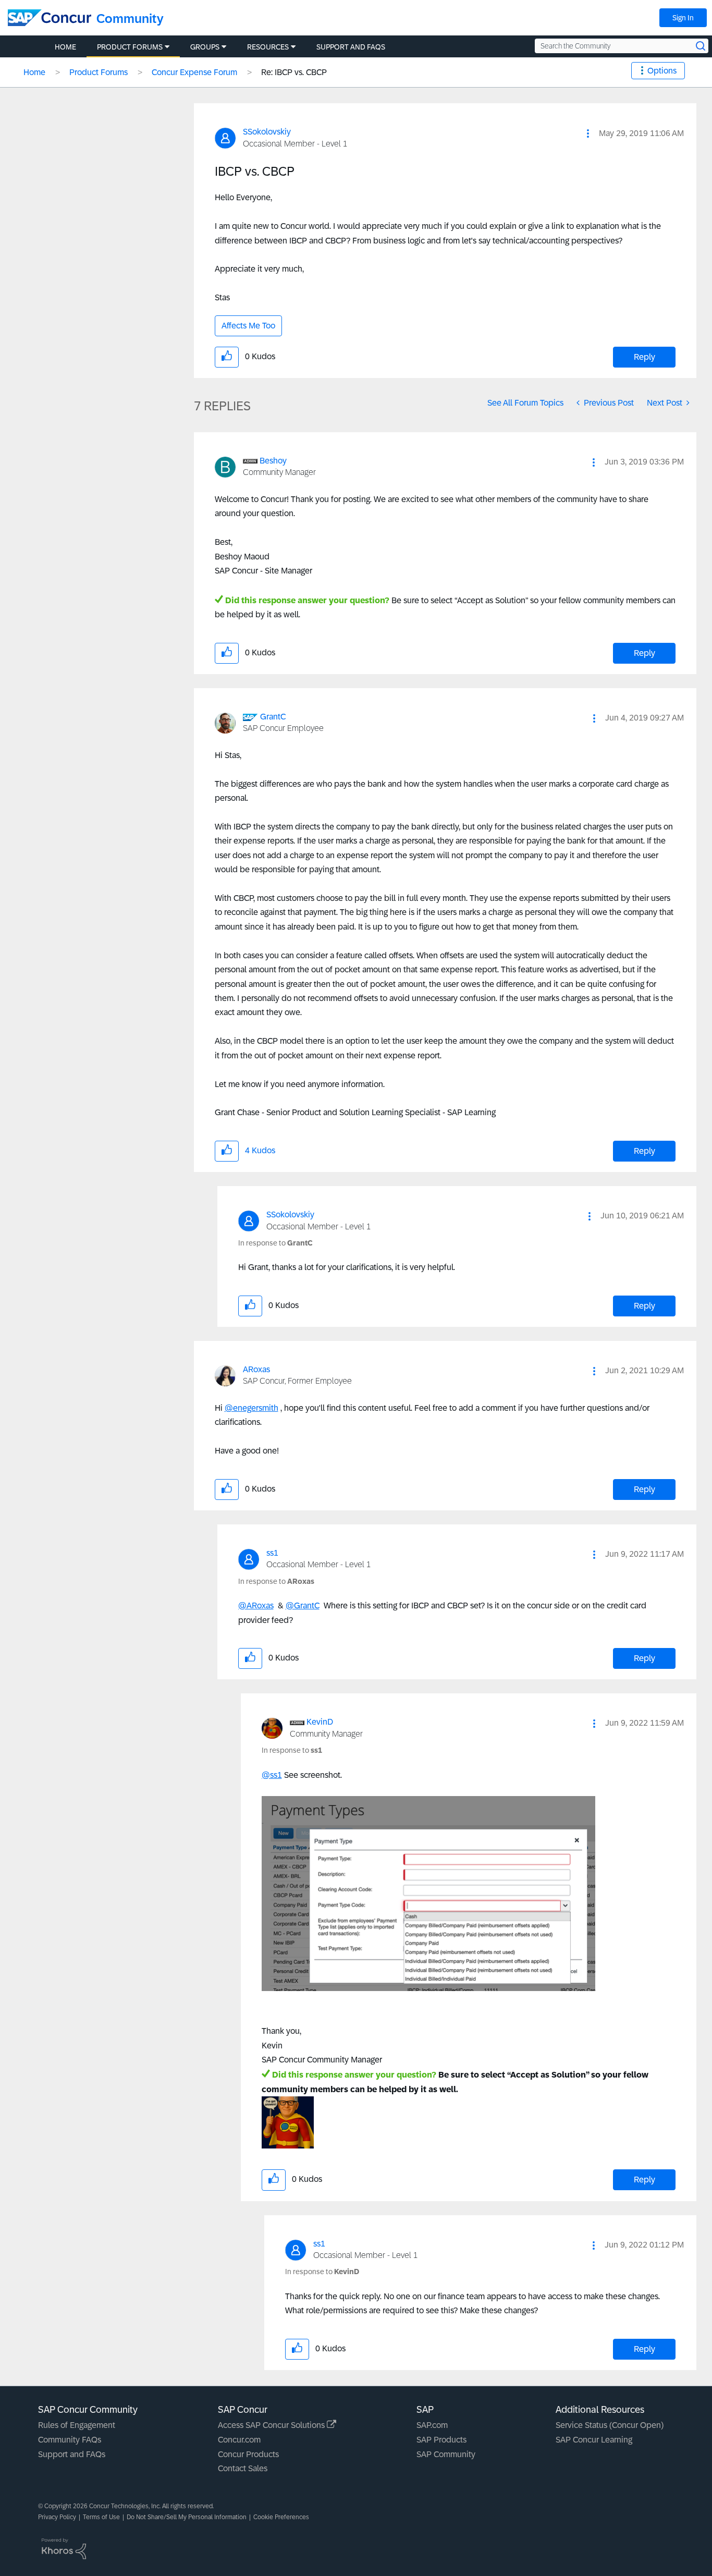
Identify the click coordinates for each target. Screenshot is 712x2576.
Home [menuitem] (65, 47)
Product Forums (99, 72)
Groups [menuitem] (205, 47)
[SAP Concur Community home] (50, 18)
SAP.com (432, 2425)
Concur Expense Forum (194, 72)
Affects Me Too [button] (248, 326)
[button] (588, 133)
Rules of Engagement (77, 2425)
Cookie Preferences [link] (281, 2517)
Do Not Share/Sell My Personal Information (187, 2517)
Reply (645, 357)
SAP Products (441, 2440)
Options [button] (662, 71)
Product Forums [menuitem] (130, 47)
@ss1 (272, 1775)
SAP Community (446, 2454)
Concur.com (239, 2440)
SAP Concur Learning (594, 2440)
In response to (275, 1243)
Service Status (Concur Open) (610, 2425)
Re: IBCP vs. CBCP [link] (294, 72)
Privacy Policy (57, 2517)
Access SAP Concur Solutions (272, 2425)
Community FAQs (70, 2440)
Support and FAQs (72, 2454)
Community (130, 19)
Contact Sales (243, 2468)
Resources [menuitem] (268, 47)
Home (34, 72)
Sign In (683, 18)
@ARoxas (256, 1606)
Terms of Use (101, 2517)
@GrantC (303, 1606)
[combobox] (622, 46)
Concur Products (248, 2454)
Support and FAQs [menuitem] (351, 47)
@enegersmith (251, 1408)
